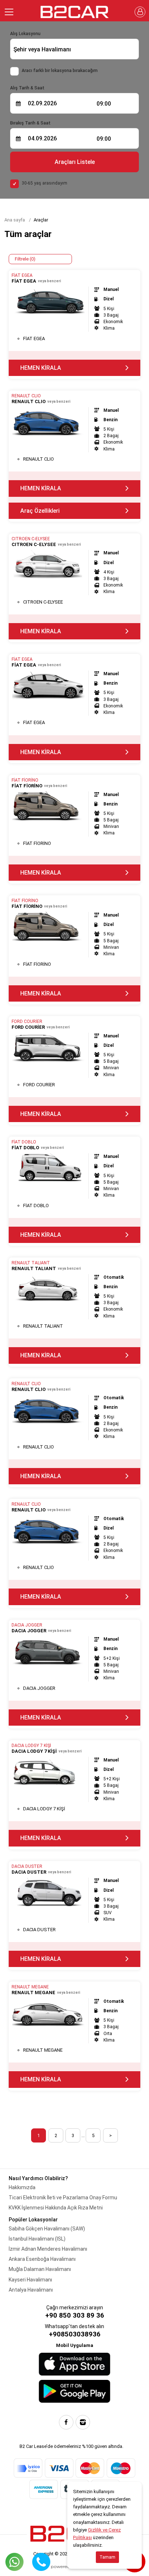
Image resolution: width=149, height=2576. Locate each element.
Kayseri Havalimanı (30, 2280)
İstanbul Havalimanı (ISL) (37, 2239)
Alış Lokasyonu (25, 34)
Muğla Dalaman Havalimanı (40, 2269)
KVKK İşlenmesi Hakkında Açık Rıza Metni (56, 2208)
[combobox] (74, 49)
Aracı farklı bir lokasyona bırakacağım (60, 71)
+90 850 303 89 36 (75, 2315)
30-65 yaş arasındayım (44, 183)
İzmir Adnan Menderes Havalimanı (48, 2249)
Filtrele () (25, 259)
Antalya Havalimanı (31, 2290)
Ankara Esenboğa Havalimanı (42, 2259)
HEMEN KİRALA (41, 368)
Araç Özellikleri (40, 511)
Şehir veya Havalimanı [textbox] (42, 49)
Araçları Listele (75, 162)
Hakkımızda (22, 2187)
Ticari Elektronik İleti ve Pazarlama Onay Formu (63, 2198)
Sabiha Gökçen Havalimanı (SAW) (47, 2229)
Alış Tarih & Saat (27, 88)
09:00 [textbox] (104, 104)
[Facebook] (66, 2422)
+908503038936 (75, 2334)
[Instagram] (83, 2422)
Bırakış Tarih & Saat (30, 123)
